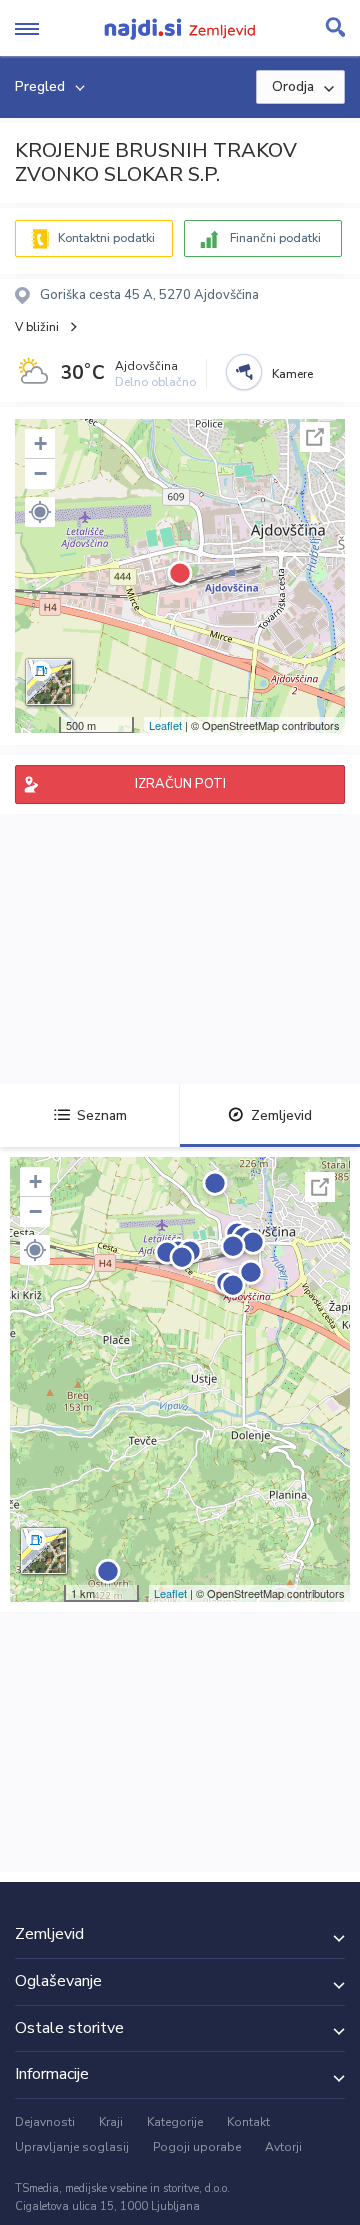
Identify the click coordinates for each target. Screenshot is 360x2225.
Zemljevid (281, 1115)
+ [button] (40, 443)
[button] (40, 512)
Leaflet (165, 725)
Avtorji (283, 2147)
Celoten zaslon (315, 437)
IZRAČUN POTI (180, 784)
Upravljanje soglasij (72, 2147)
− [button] (40, 473)
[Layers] (49, 682)
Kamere (292, 374)
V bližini (37, 327)
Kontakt (248, 2122)
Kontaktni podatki (106, 238)
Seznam (102, 1115)
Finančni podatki (275, 238)
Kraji (111, 2122)
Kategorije (175, 2122)
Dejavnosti (45, 2122)
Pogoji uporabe (197, 2147)
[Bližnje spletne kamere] (244, 372)
